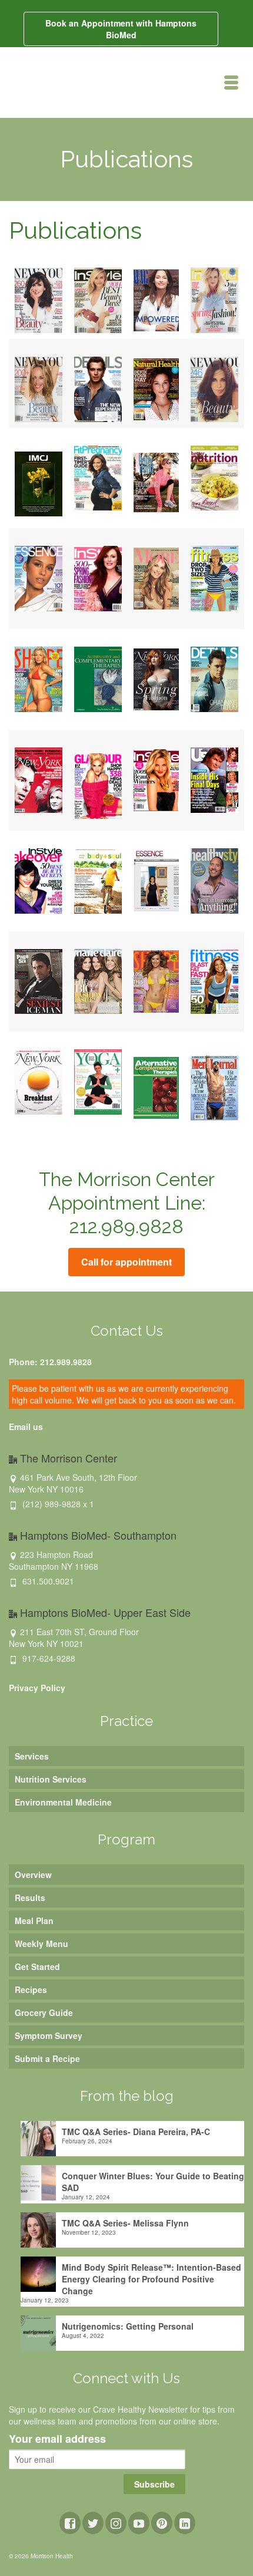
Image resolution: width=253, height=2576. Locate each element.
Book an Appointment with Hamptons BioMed (121, 29)
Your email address (57, 2439)
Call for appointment (126, 1262)
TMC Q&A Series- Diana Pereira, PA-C (136, 2132)
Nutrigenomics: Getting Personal (128, 2326)
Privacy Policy (37, 1688)
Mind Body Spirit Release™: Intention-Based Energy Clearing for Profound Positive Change (152, 2279)
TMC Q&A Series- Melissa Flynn (125, 2223)
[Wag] (156, 299)
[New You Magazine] (39, 299)
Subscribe (154, 2484)
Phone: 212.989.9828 (50, 1362)
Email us (26, 1427)
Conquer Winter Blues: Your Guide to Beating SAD (153, 2182)
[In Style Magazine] (98, 299)
